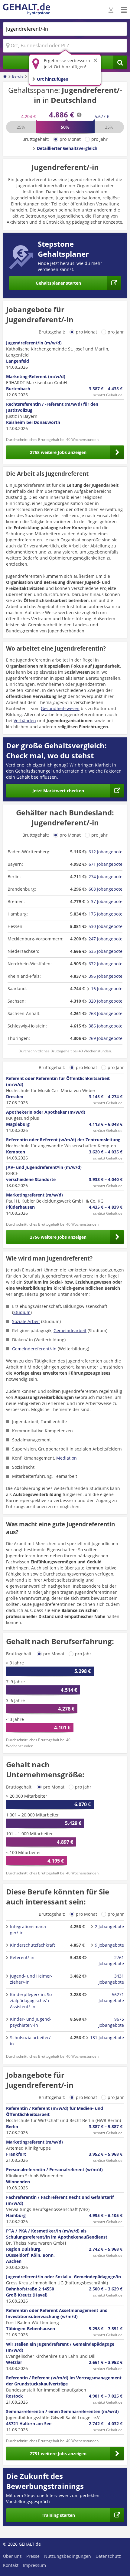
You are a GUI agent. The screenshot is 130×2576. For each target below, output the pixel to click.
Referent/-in (22, 1957)
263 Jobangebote (106, 1013)
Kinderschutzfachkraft (32, 1945)
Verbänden (25, 721)
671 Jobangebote (106, 864)
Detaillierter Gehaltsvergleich (67, 148)
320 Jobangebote (106, 1001)
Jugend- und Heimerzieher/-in (31, 1979)
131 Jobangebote (107, 2038)
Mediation (67, 1458)
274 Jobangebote (106, 877)
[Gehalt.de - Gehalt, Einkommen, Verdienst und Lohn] (27, 10)
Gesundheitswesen (60, 708)
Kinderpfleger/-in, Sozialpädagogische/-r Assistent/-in (32, 2001)
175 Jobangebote (106, 914)
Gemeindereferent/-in (34, 1349)
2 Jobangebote (109, 1926)
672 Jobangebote (106, 964)
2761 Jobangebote (111, 1960)
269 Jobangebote (106, 1038)
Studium (22, 1312)
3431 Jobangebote (111, 1979)
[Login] (112, 10)
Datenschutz (108, 2556)
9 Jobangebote (109, 1945)
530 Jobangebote (106, 926)
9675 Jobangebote (111, 2022)
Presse (33, 2556)
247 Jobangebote (106, 939)
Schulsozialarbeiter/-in (31, 2041)
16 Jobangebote (107, 988)
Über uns (12, 2556)
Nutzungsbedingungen (68, 2556)
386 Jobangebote (106, 1026)
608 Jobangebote (106, 889)
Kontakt (11, 2565)
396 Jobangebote (106, 976)
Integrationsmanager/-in (29, 1929)
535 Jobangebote (106, 951)
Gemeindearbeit (70, 1330)
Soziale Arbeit (26, 1321)
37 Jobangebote (107, 901)
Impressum (34, 2565)
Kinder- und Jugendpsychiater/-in (31, 2022)
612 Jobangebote (106, 852)
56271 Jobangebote (111, 1997)
